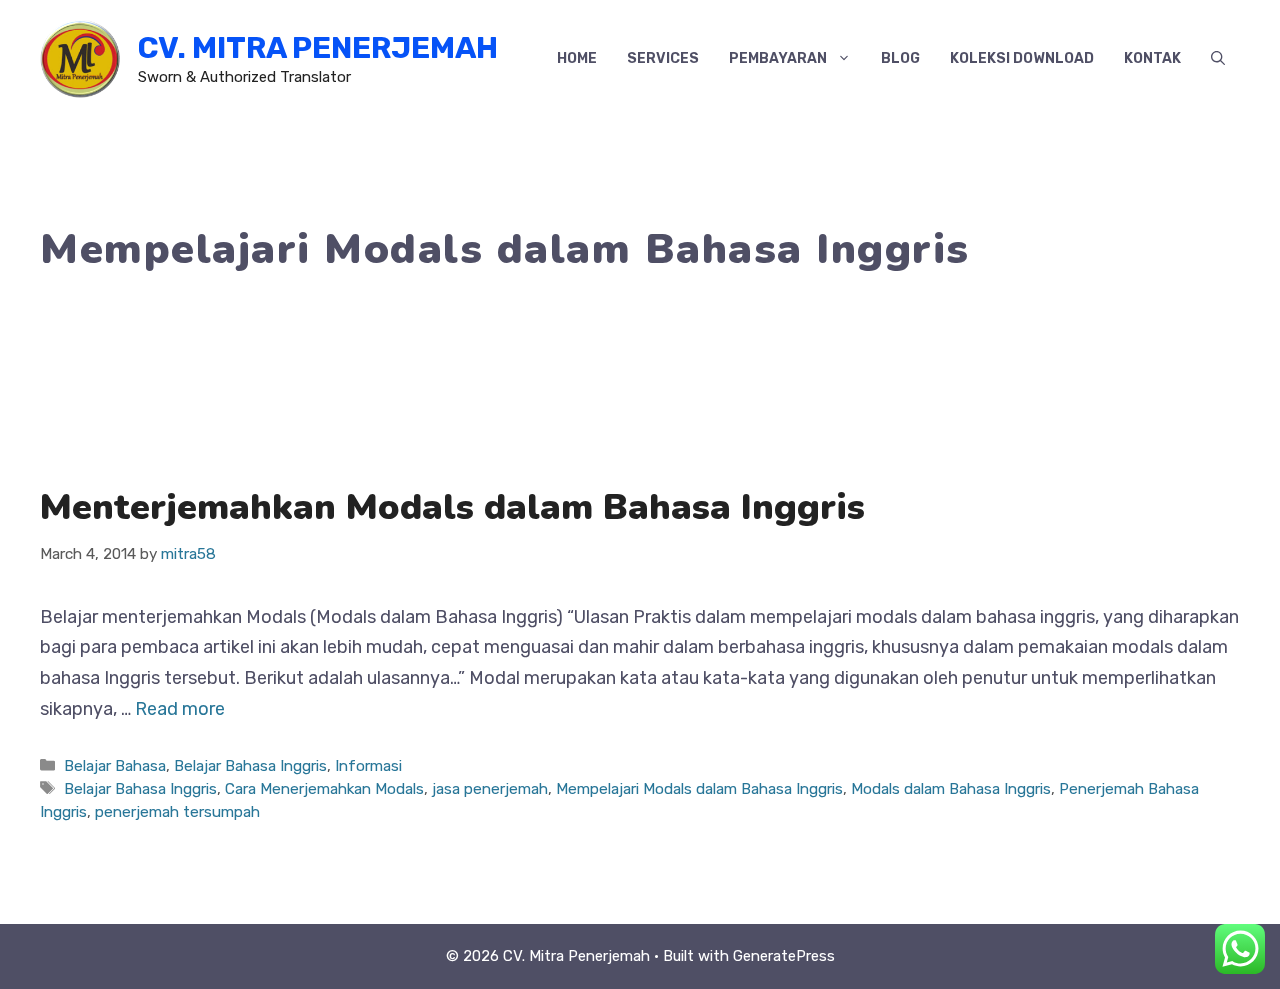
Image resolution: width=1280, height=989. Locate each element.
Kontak (1152, 58)
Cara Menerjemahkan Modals (324, 789)
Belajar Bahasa (115, 766)
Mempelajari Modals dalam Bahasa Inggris (699, 789)
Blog (900, 58)
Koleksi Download (1022, 58)
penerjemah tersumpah (177, 812)
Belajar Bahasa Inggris (250, 766)
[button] (1218, 59)
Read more (180, 709)
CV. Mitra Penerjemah (318, 48)
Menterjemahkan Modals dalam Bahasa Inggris (452, 507)
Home (577, 58)
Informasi (368, 766)
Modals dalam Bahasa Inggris (951, 789)
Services (663, 58)
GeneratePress (784, 956)
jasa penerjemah (490, 789)
